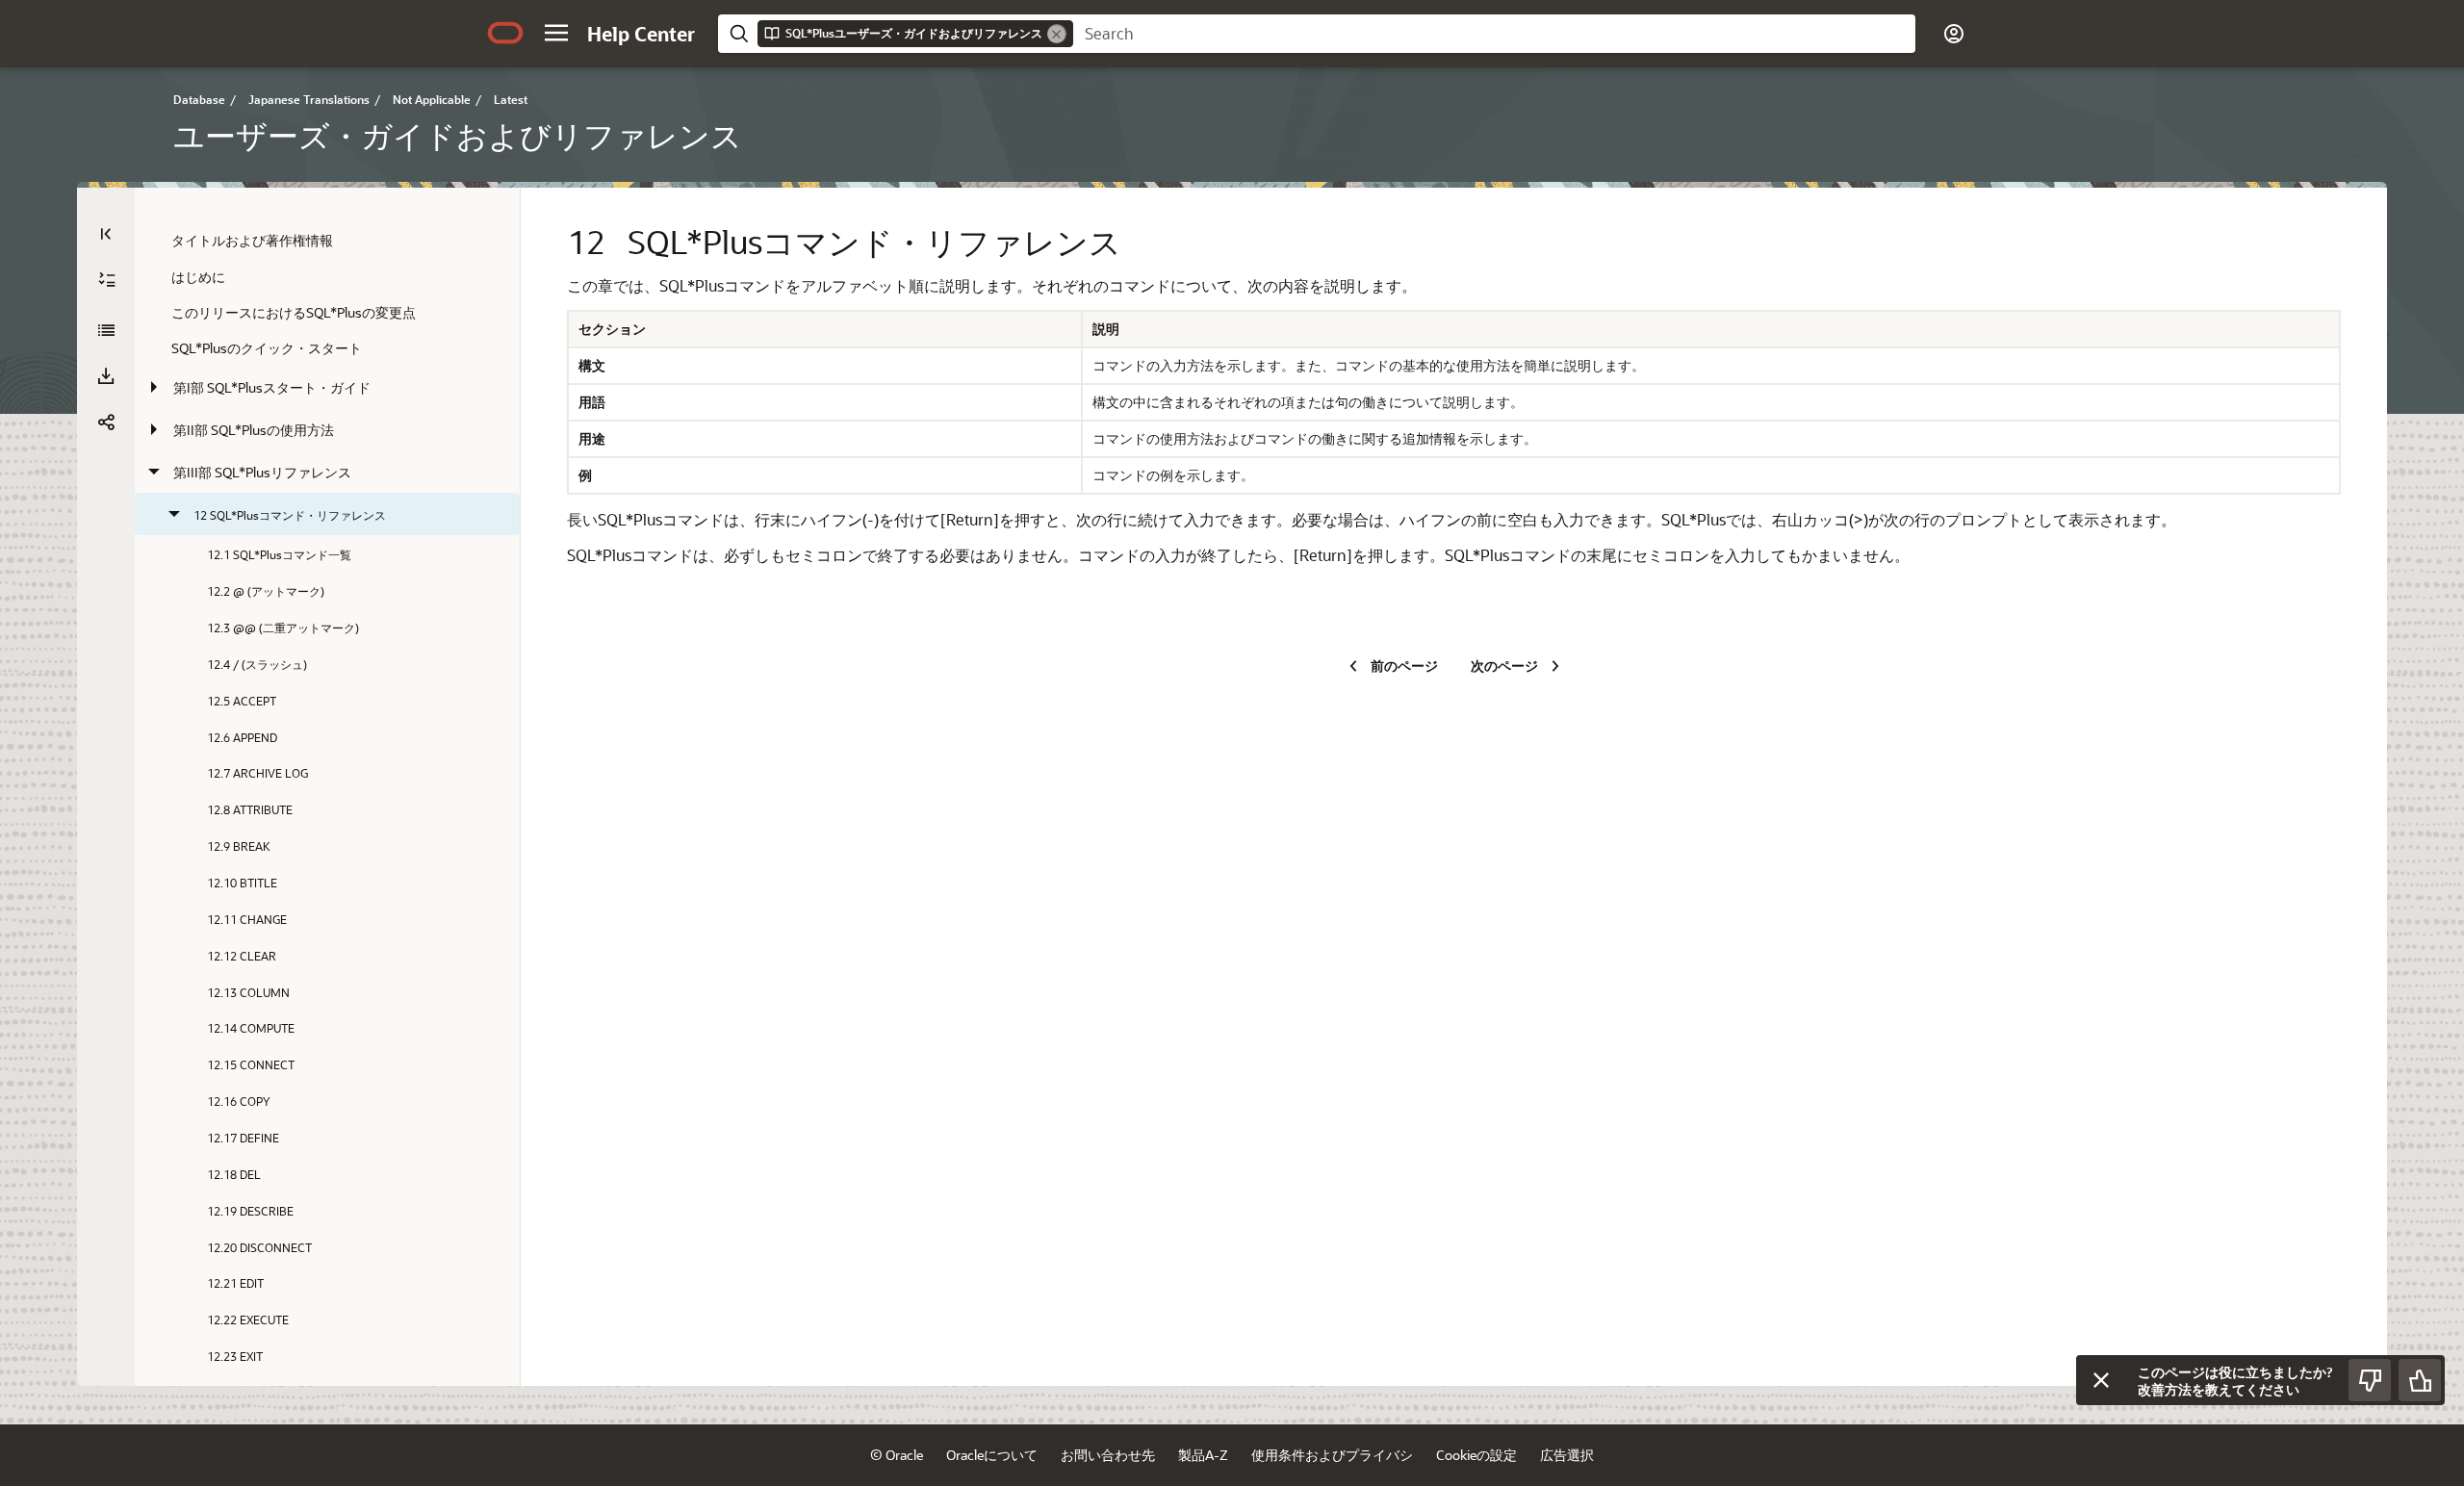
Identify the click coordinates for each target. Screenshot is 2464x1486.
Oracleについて (992, 1455)
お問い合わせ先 (1108, 1455)
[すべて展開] (107, 280)
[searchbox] (1494, 34)
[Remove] (1057, 34)
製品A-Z (1203, 1455)
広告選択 (1567, 1455)
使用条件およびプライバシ (1332, 1455)
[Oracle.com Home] (505, 33)
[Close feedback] (2101, 1380)
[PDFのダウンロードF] (106, 376)
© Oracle (897, 1455)
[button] (556, 33)
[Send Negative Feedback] (2370, 1380)
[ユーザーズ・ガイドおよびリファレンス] (106, 330)
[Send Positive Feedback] (2420, 1380)
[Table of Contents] (106, 234)
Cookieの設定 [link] (1476, 1455)
